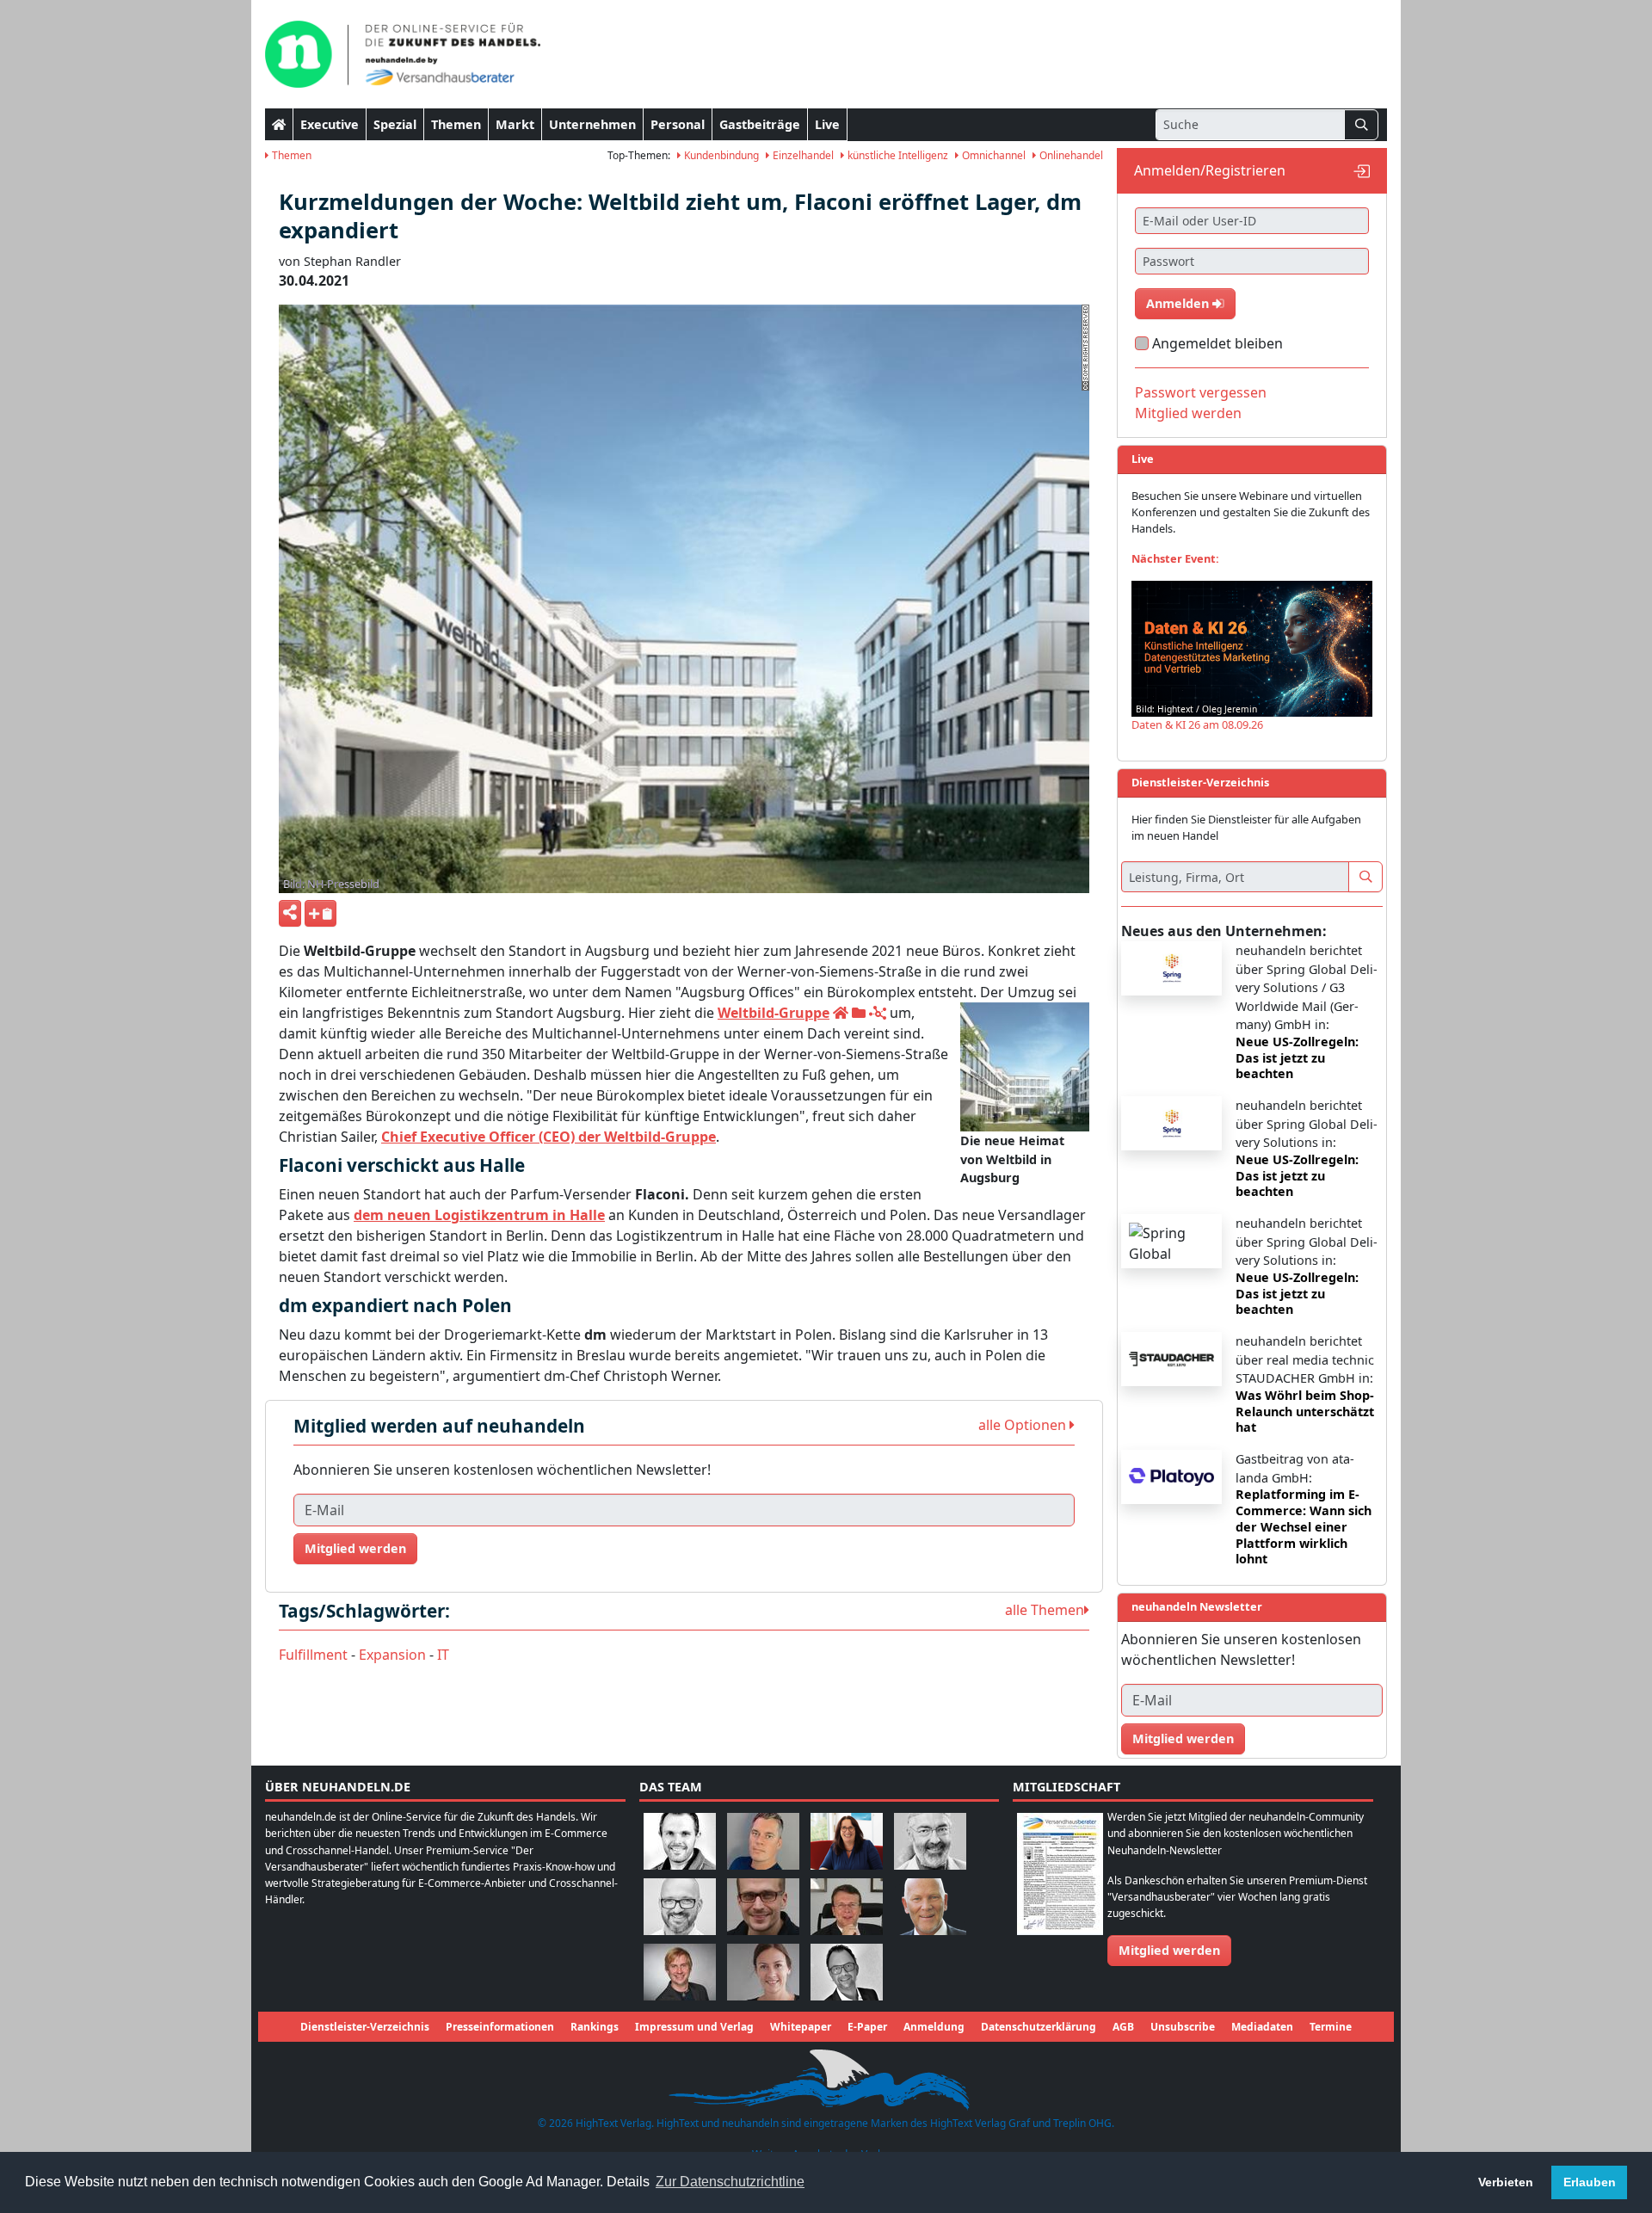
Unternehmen (592, 124)
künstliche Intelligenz (897, 155)
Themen (456, 124)
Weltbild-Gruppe (774, 1013)
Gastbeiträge (760, 124)
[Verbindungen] (878, 1013)
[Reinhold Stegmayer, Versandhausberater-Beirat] (847, 1971)
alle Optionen (1024, 1425)
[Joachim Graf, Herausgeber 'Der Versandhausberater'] (930, 1840)
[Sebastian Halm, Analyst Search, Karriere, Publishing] (763, 1905)
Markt (515, 124)
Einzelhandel (802, 155)
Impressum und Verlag (694, 2027)
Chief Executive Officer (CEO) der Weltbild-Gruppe (549, 1137)
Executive (330, 124)
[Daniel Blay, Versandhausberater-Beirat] (763, 1840)
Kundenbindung (720, 155)
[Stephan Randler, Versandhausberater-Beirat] (680, 1971)
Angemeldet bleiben (1217, 343)
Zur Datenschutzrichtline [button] (730, 2182)
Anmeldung (934, 2027)
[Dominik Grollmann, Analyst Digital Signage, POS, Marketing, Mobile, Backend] (680, 1905)
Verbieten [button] (1506, 2182)
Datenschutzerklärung (1039, 2027)
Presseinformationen (500, 2027)
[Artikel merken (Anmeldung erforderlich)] (321, 913)
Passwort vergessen (1201, 392)
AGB (1123, 2027)
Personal (678, 124)
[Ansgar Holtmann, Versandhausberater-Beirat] (847, 1905)
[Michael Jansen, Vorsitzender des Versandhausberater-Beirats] (930, 1905)
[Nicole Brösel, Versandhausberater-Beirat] (847, 1840)
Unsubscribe (1183, 2027)
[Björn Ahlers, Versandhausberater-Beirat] (680, 1840)
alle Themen (1045, 1610)
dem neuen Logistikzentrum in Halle (479, 1215)
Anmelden (1179, 303)
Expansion (392, 1655)
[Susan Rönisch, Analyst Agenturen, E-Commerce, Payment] (763, 1971)
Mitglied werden (355, 1548)
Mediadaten (1262, 2027)
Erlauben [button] (1590, 2182)
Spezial (395, 124)
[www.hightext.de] (826, 2077)
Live (827, 124)
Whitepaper (801, 2027)
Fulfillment (313, 1655)
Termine (1331, 2027)
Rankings (595, 2027)
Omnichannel (992, 155)
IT (443, 1655)
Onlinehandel (1070, 155)
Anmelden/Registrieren (1210, 170)
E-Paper (867, 2027)
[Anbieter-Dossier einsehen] (859, 1013)
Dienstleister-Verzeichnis (365, 2027)
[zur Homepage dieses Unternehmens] (841, 1013)
